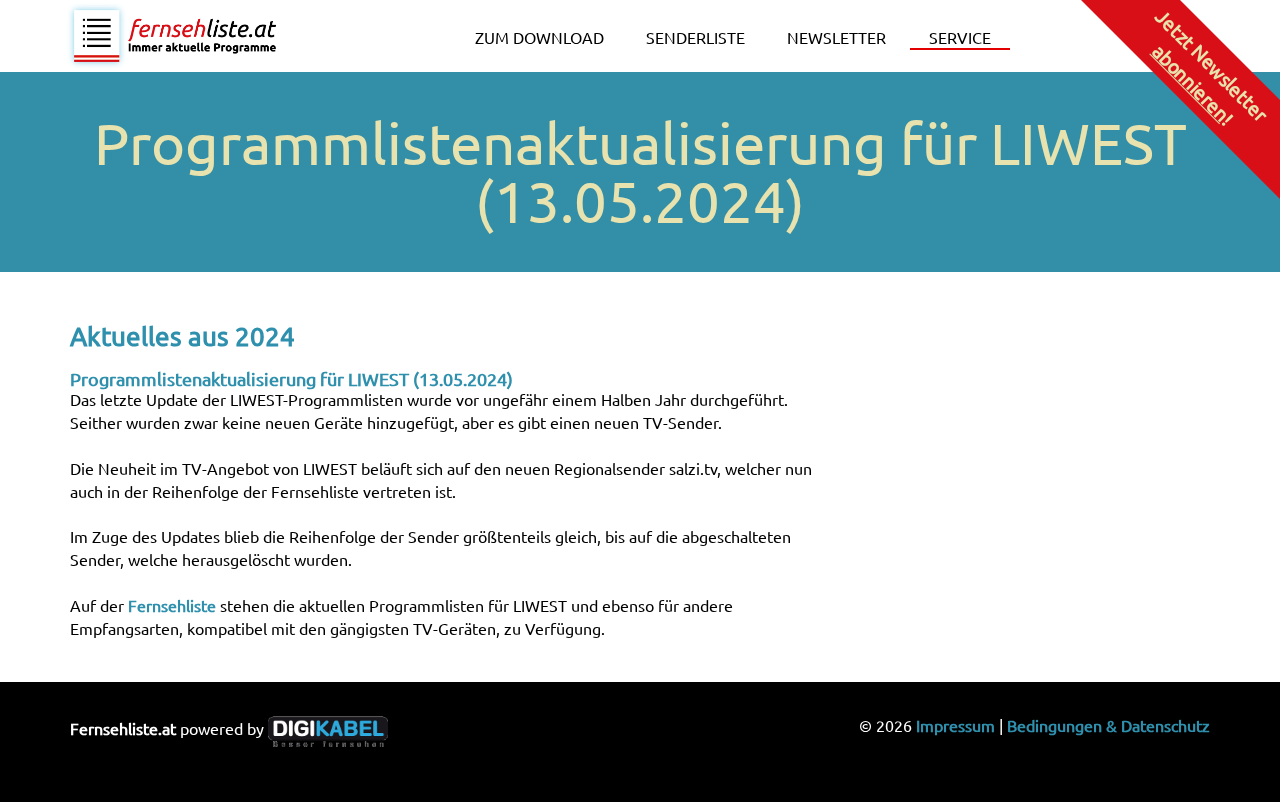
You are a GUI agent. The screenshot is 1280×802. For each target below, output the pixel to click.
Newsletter (836, 37)
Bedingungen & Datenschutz (1108, 725)
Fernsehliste (172, 605)
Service (960, 37)
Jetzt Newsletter (1210, 66)
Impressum (955, 725)
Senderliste (695, 37)
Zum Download (539, 37)
